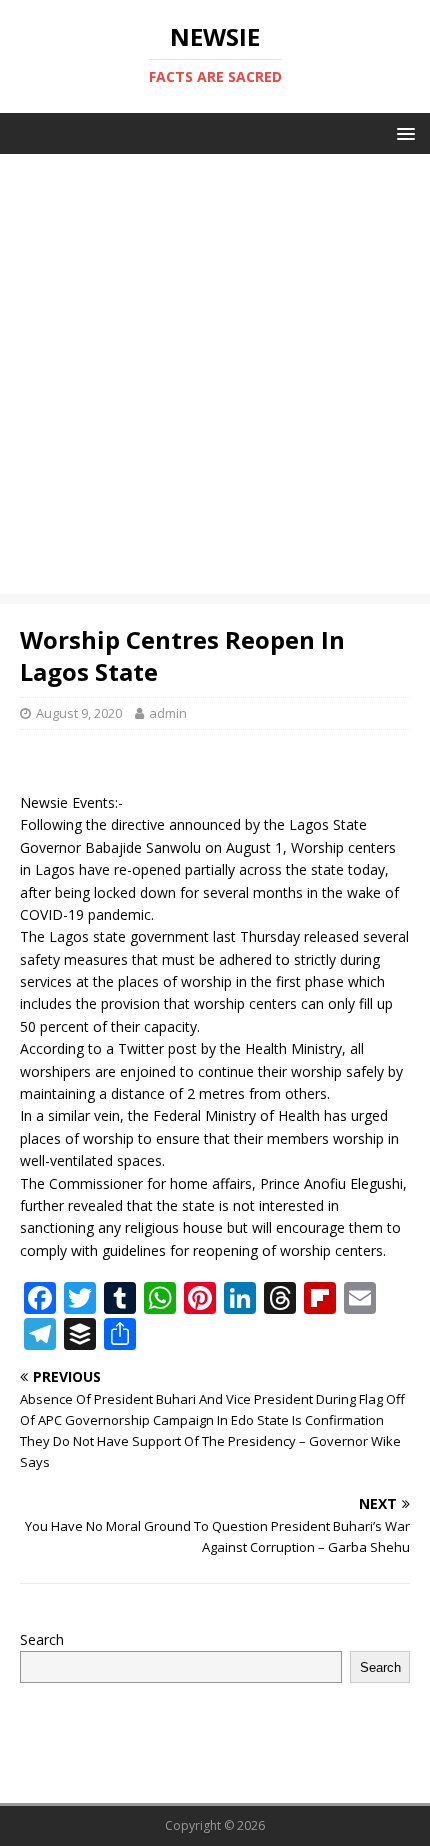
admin (168, 713)
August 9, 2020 (79, 713)
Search (42, 1639)
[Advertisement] (215, 379)
